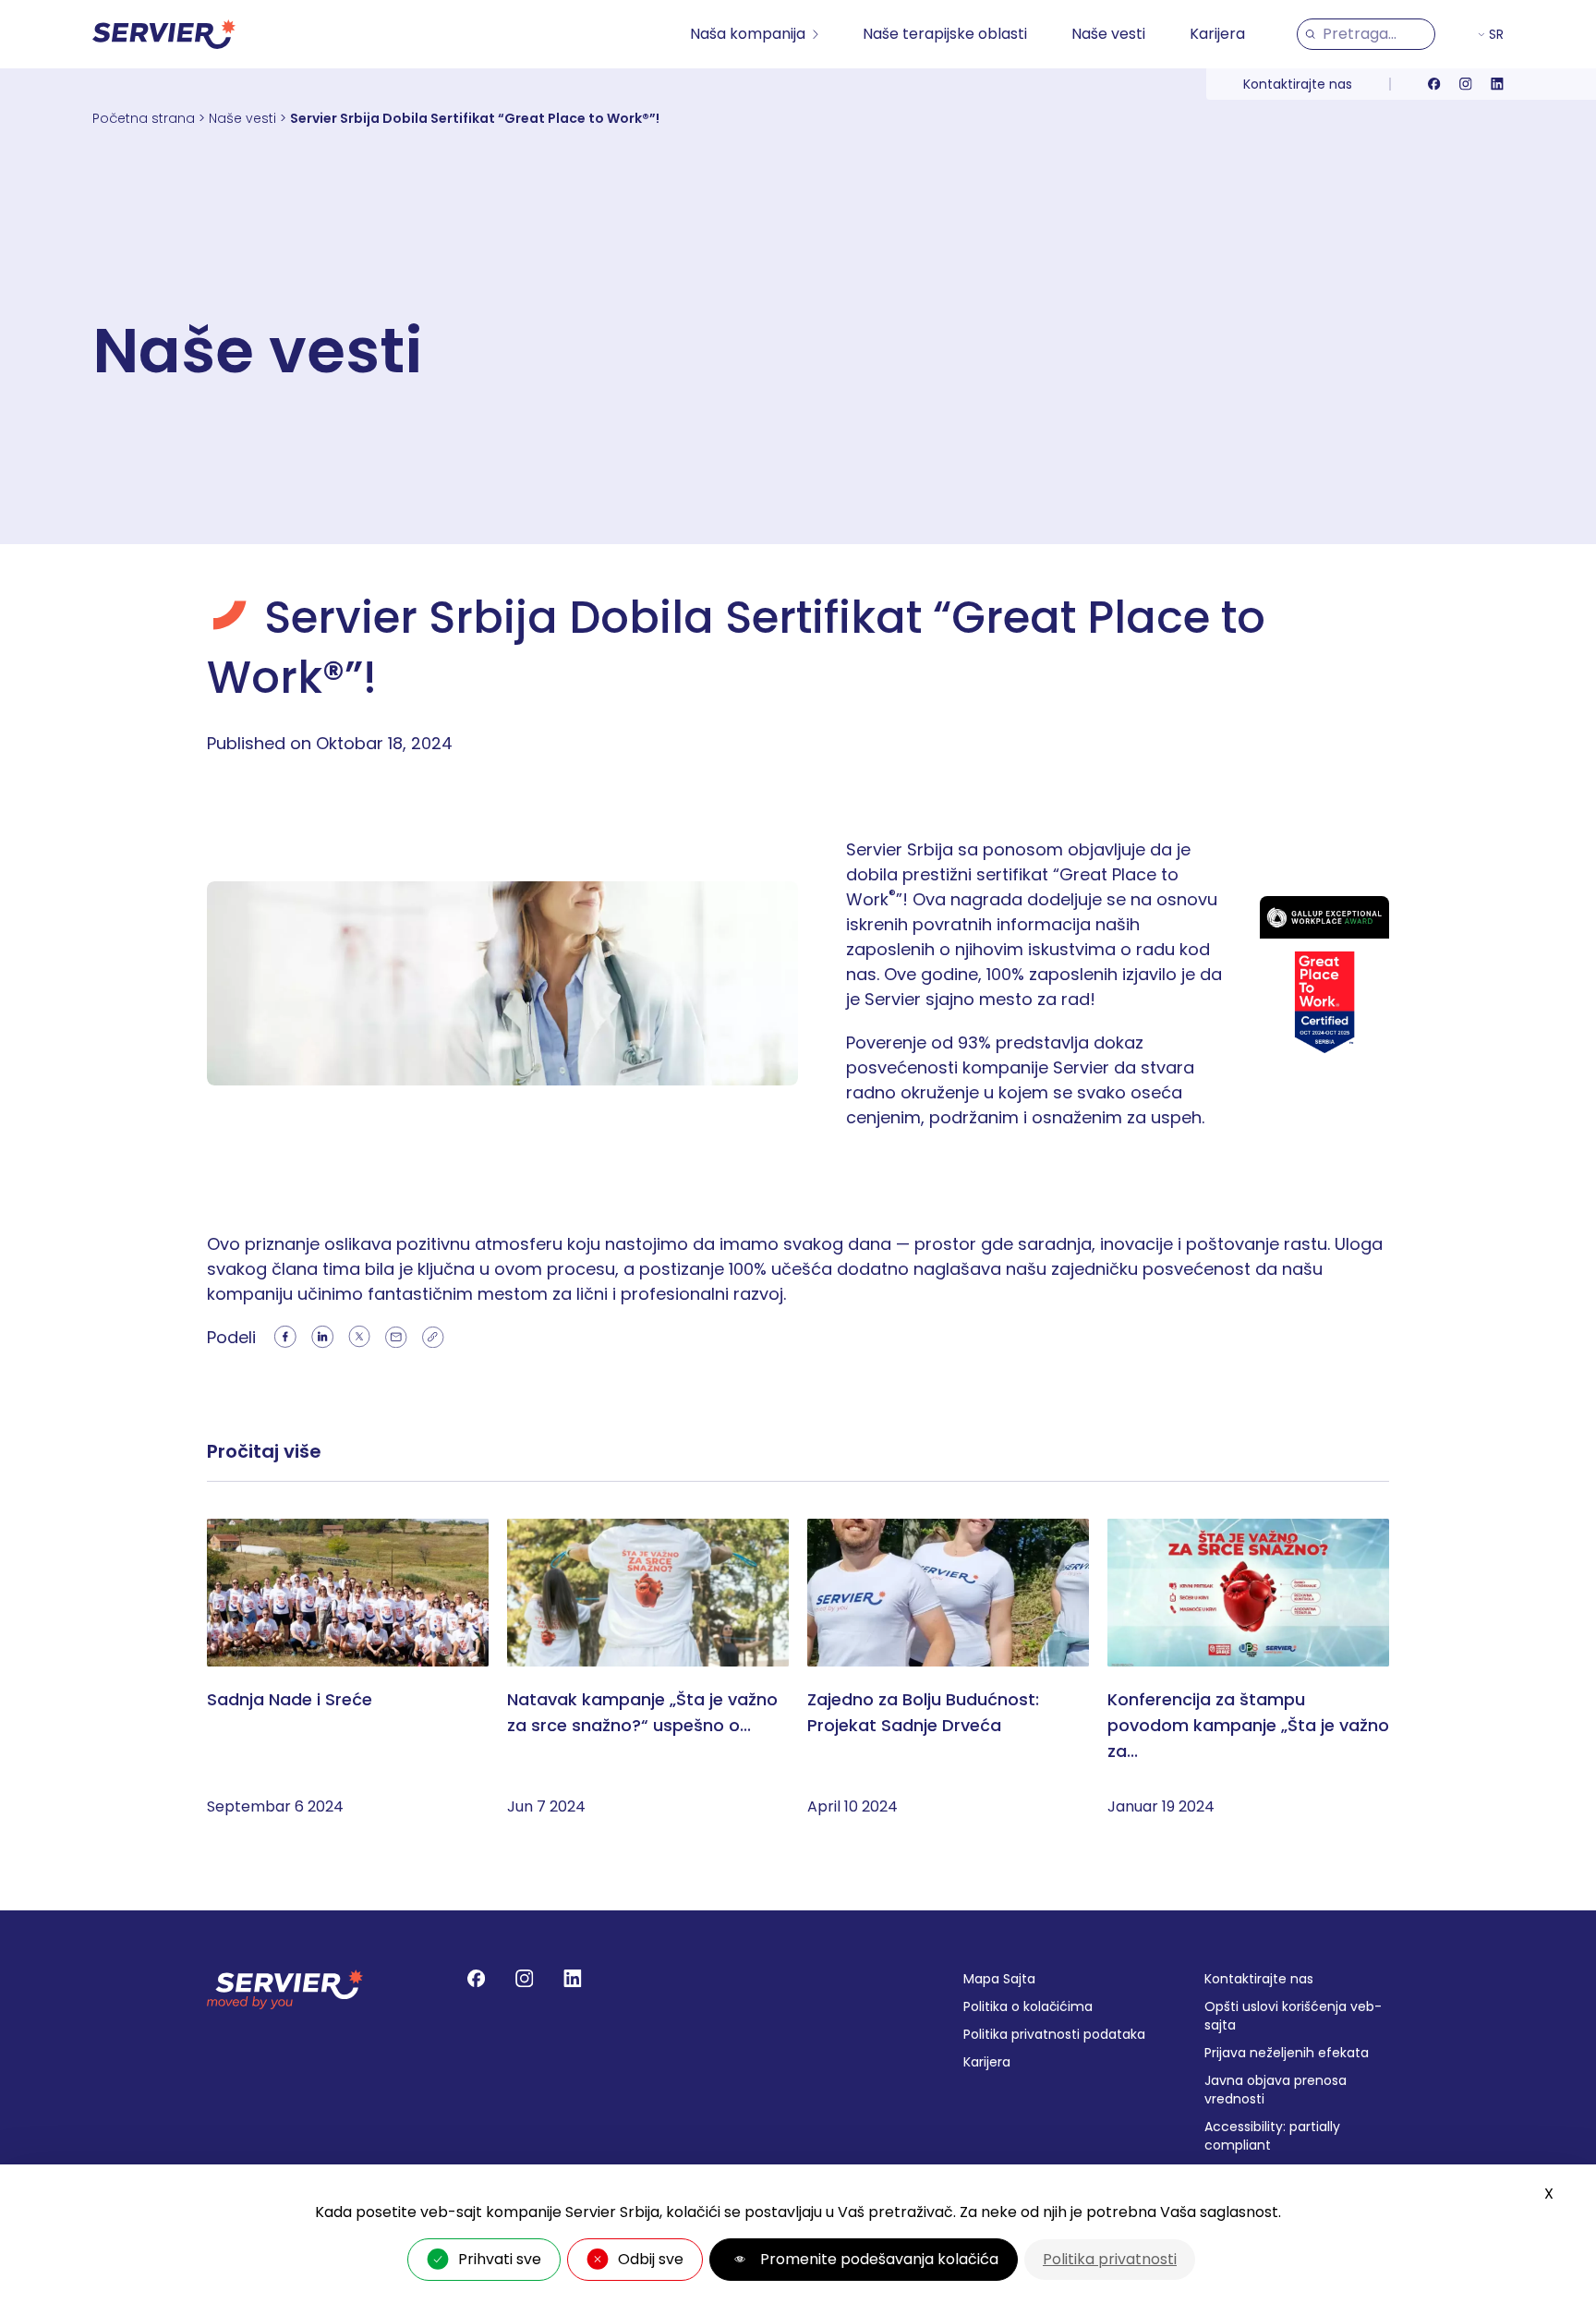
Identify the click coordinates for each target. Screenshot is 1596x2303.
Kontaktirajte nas (1298, 84)
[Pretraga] (1310, 34)
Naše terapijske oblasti (945, 34)
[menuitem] (754, 34)
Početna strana (144, 118)
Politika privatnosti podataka (1054, 2034)
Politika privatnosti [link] (1110, 2259)
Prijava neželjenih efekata (1287, 2053)
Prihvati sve (500, 2259)
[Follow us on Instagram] (1466, 84)
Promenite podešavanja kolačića (879, 2259)
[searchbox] (1375, 34)
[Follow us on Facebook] (1434, 84)
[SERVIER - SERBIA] (164, 34)
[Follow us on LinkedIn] (1497, 84)
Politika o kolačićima (1028, 2006)
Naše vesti (1108, 34)
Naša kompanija (748, 34)
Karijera (1217, 34)
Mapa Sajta (999, 1979)
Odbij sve (651, 2259)
